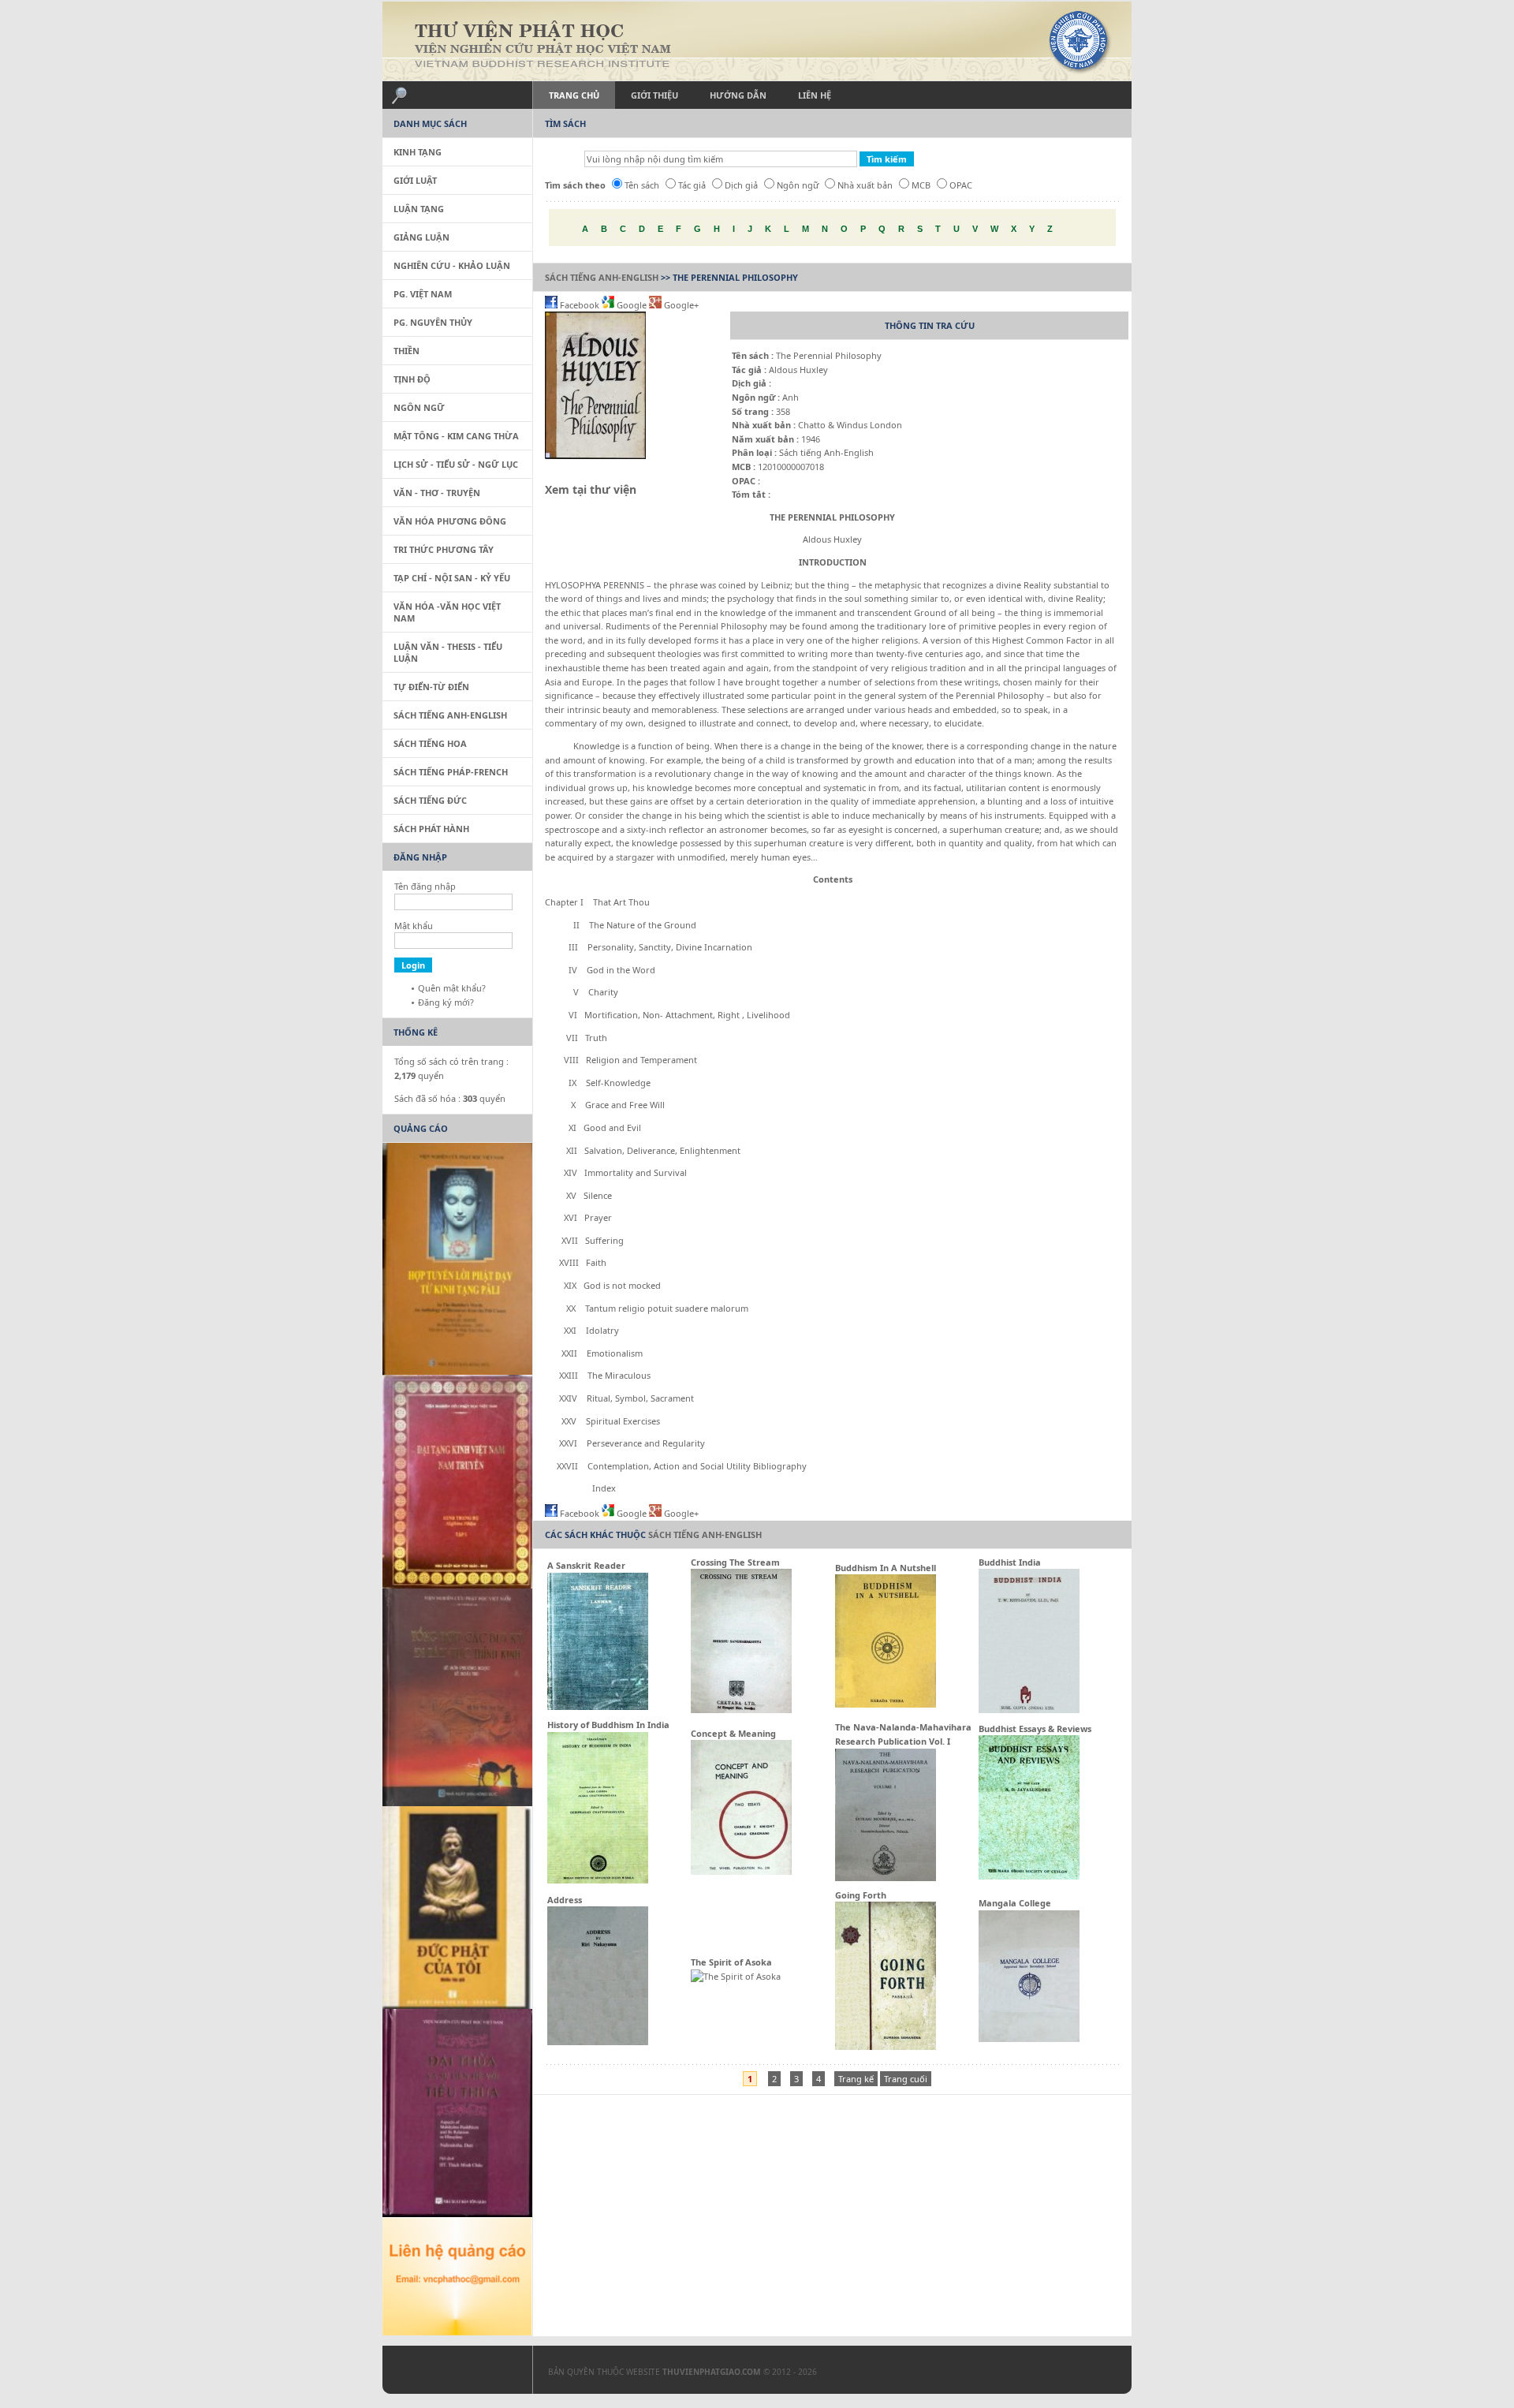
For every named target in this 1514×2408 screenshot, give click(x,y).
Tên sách (642, 185)
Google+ (680, 305)
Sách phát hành (431, 829)
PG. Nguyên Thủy (433, 322)
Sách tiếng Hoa (430, 743)
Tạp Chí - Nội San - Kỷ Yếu (452, 578)
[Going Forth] (886, 2046)
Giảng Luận (421, 237)
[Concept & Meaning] (741, 1871)
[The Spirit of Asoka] (736, 1976)
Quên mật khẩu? (452, 988)
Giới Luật (415, 180)
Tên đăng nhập (425, 886)
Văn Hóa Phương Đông (450, 521)
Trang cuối (906, 2079)
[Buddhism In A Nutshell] (886, 1704)
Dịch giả (741, 185)
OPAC (961, 185)
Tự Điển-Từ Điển (431, 687)
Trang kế (856, 2079)
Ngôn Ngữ (419, 407)
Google (632, 305)
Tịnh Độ (412, 379)
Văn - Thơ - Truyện (437, 493)
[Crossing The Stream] (741, 1710)
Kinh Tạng (418, 152)
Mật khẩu (414, 926)
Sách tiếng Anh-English (602, 277)
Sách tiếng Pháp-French (451, 772)
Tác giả (692, 185)
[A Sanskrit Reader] (598, 1706)
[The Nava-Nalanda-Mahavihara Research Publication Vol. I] (886, 1878)
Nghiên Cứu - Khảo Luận (452, 265)
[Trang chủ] (757, 41)
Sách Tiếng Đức (430, 800)
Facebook (580, 305)
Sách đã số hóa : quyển (450, 1098)
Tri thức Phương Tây (444, 549)
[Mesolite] (449, 2373)
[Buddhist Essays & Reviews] (1029, 1876)
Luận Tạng (419, 209)
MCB (921, 185)
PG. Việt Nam (423, 294)
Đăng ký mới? (446, 1002)
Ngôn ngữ (798, 185)
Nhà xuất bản (865, 185)
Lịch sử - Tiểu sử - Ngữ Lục (456, 464)
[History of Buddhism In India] (598, 1880)
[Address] (598, 2042)
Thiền (406, 351)
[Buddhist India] (1029, 1710)
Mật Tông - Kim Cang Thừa (456, 436)
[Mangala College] (1029, 2038)
